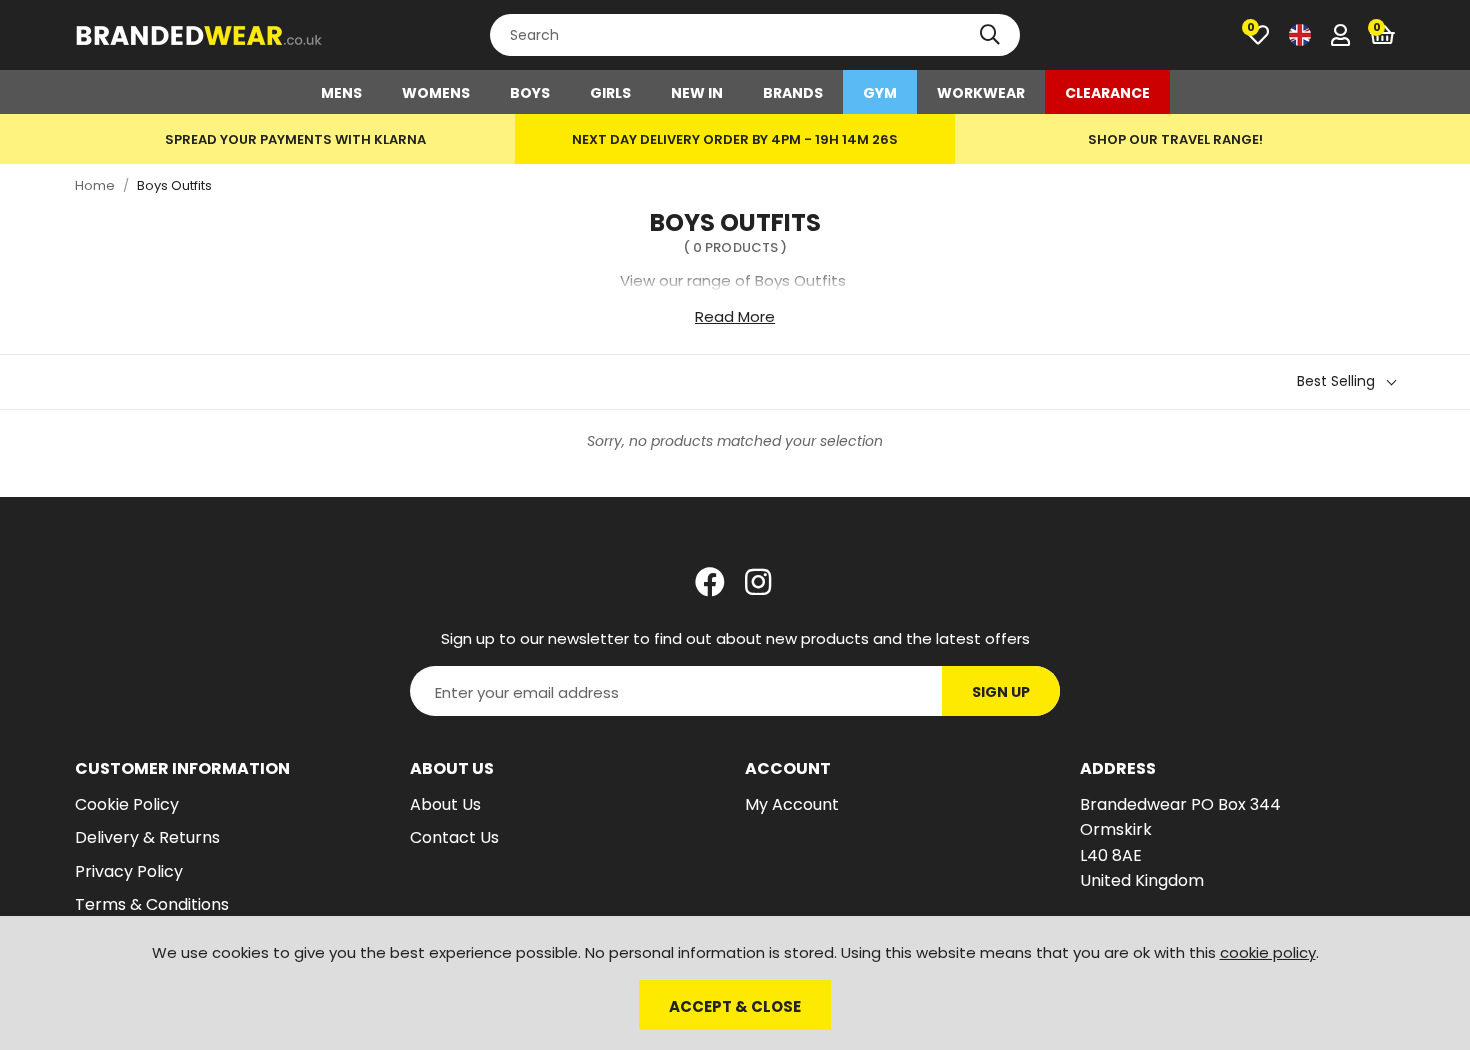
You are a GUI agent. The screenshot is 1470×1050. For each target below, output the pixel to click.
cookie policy (1268, 952)
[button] (1382, 35)
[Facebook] (710, 582)
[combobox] (755, 35)
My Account (792, 804)
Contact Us (454, 837)
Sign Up (1001, 692)
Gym (880, 93)
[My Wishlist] (1258, 35)
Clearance (1107, 93)
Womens (436, 93)
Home (95, 185)
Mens (341, 93)
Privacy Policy (129, 871)
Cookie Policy (127, 804)
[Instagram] (760, 582)
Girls (610, 93)
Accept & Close (735, 1006)
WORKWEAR (981, 93)
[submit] (990, 35)
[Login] (1340, 35)
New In (697, 93)
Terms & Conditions (152, 904)
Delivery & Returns (147, 837)
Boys (530, 93)
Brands (793, 93)
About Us (445, 804)
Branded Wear (200, 35)
